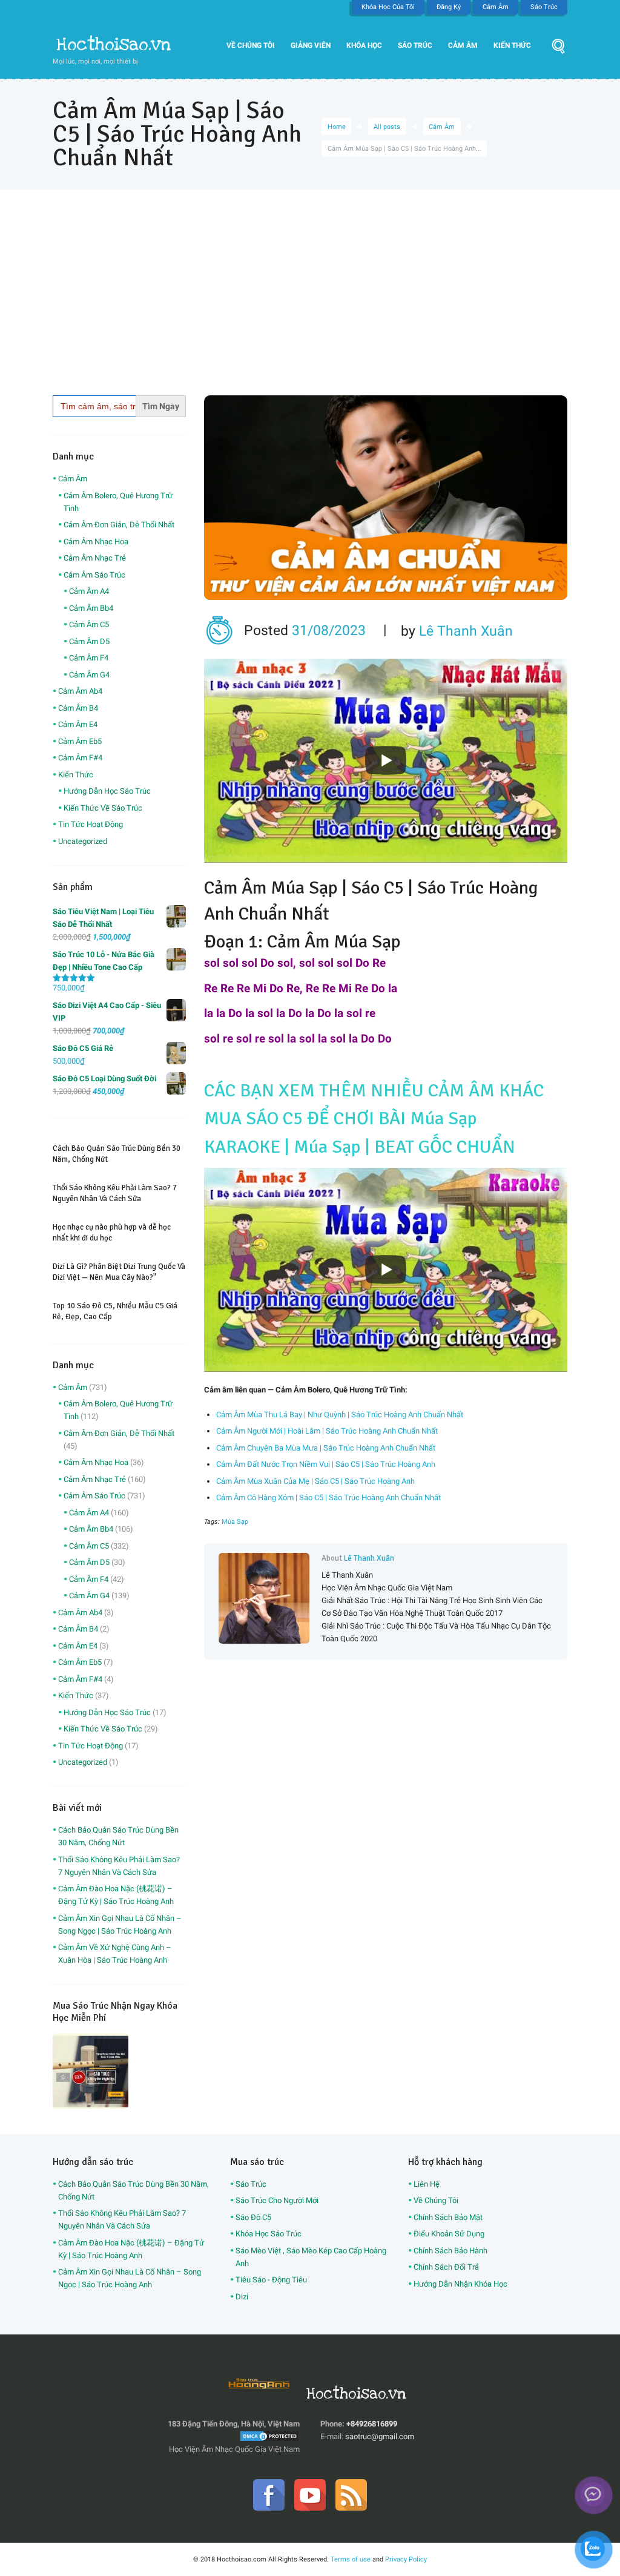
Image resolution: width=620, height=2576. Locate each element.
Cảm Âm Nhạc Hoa (96, 542)
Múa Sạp (235, 1522)
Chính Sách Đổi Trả (446, 2267)
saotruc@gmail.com (380, 2436)
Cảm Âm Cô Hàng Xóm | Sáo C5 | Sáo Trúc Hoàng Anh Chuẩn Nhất (328, 1497)
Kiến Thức (512, 45)
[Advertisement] (310, 305)
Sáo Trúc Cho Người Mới (277, 2200)
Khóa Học (364, 45)
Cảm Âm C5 (89, 624)
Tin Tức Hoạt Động (91, 824)
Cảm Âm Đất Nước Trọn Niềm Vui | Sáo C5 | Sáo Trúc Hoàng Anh (326, 1464)
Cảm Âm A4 (89, 591)
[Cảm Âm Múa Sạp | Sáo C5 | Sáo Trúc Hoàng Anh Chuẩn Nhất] (386, 498)
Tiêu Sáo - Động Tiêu (271, 2280)
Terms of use (351, 2559)
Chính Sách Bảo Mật (448, 2217)
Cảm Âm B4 (78, 708)
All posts (387, 127)
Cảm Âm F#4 (80, 758)
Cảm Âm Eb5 (80, 741)
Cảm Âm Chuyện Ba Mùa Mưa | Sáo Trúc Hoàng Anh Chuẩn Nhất (326, 1448)
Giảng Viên (311, 45)
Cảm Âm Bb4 (91, 608)
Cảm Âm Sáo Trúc (94, 575)
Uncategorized (83, 841)
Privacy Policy (406, 2559)
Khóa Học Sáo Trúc (269, 2234)
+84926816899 (372, 2424)
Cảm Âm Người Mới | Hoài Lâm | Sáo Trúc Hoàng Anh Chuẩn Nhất (327, 1431)
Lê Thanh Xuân (466, 631)
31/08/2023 (329, 631)
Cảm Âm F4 (89, 658)
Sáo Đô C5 (253, 2217)
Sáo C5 (378, 888)
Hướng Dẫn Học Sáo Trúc (107, 791)
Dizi (242, 2297)
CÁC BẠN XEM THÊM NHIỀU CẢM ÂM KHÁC (374, 1091)
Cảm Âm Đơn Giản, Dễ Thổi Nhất (119, 525)
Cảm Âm (496, 7)
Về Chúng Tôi (251, 45)
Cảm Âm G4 (89, 675)
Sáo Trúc (544, 7)
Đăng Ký (449, 7)
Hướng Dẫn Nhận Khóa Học (460, 2284)
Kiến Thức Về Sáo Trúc (103, 808)
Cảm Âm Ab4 (80, 691)
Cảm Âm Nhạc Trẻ (95, 558)
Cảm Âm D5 (89, 641)
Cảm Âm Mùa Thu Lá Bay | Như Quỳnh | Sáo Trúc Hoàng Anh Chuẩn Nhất (340, 1415)
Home (337, 127)
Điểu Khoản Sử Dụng (449, 2234)
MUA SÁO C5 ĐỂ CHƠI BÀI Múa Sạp (341, 1118)
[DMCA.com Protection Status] (269, 2436)
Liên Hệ (427, 2184)
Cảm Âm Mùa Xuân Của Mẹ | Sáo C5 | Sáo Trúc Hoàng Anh (315, 1481)
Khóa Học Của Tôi (388, 7)
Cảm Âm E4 (78, 724)
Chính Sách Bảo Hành (450, 2251)
